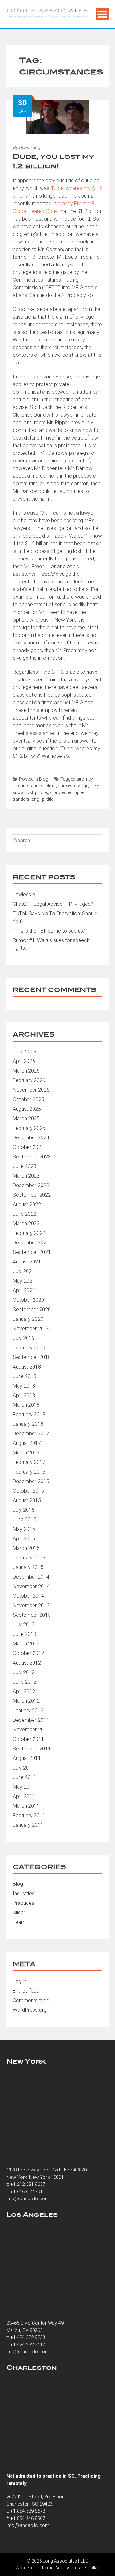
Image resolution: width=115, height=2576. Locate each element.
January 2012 (28, 1710)
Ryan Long (29, 148)
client (51, 786)
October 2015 (28, 1491)
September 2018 (32, 1357)
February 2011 (29, 1816)
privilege (43, 792)
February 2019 (29, 1348)
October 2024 (28, 1147)
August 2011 (27, 1758)
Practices (23, 1903)
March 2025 (26, 1119)
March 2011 (26, 1806)
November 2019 (31, 1329)
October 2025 (28, 1099)
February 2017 (29, 1462)
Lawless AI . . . (29, 894)
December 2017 (31, 1434)
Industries (24, 1893)
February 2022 (29, 1233)
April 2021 (24, 1290)
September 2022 (32, 1195)
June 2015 (25, 1520)
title (50, 799)
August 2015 (27, 1500)
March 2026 (26, 1071)
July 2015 (24, 1510)
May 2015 (24, 1529)
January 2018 (28, 1424)
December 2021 (31, 1243)
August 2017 (27, 1443)
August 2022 (27, 1204)
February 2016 (29, 1472)
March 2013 (26, 1644)
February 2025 (29, 1128)
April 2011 (24, 1796)
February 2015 (29, 1558)
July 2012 (24, 1672)
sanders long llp (29, 799)
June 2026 (25, 1052)
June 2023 (25, 1166)
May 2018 (24, 1386)
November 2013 (31, 1605)
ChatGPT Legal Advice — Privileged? (53, 904)
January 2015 (28, 1567)
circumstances (28, 786)
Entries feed (26, 1991)
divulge (81, 786)
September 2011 (32, 1749)
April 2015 (24, 1539)
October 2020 (28, 1300)
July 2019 (24, 1338)
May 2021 (24, 1281)
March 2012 (26, 1701)
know (18, 792)
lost (29, 792)
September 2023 (32, 1157)
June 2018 (25, 1376)
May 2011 (24, 1787)
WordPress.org (30, 2010)
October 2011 (28, 1739)
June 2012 (25, 1682)
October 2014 (28, 1596)
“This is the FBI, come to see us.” (49, 931)
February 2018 (29, 1415)
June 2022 (25, 1214)
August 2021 (27, 1262)
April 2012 (24, 1691)
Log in (19, 1981)
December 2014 (31, 1577)
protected (63, 792)
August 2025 (27, 1109)
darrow (65, 786)
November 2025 (31, 1090)
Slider (19, 1913)
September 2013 (32, 1615)
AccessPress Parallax (77, 2568)
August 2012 (27, 1663)
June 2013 (25, 1634)
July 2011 (24, 1768)
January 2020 (28, 1319)
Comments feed (31, 2000)
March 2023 (26, 1176)
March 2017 (26, 1453)
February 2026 (29, 1080)
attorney (84, 779)
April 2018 (24, 1395)
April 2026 (24, 1061)
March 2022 (26, 1224)
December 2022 (31, 1185)
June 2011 (25, 1777)
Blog (44, 779)
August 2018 (27, 1367)
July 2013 (24, 1625)
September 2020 (32, 1309)
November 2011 (31, 1730)
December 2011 (31, 1720)
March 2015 (26, 1548)
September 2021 (32, 1252)
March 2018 (26, 1405)
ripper (80, 792)
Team (19, 1922)
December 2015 (31, 1481)
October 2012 (28, 1653)
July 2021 (24, 1271)
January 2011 (28, 1825)
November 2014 (31, 1586)
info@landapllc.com (28, 2199)
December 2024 (31, 1138)
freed (95, 786)
